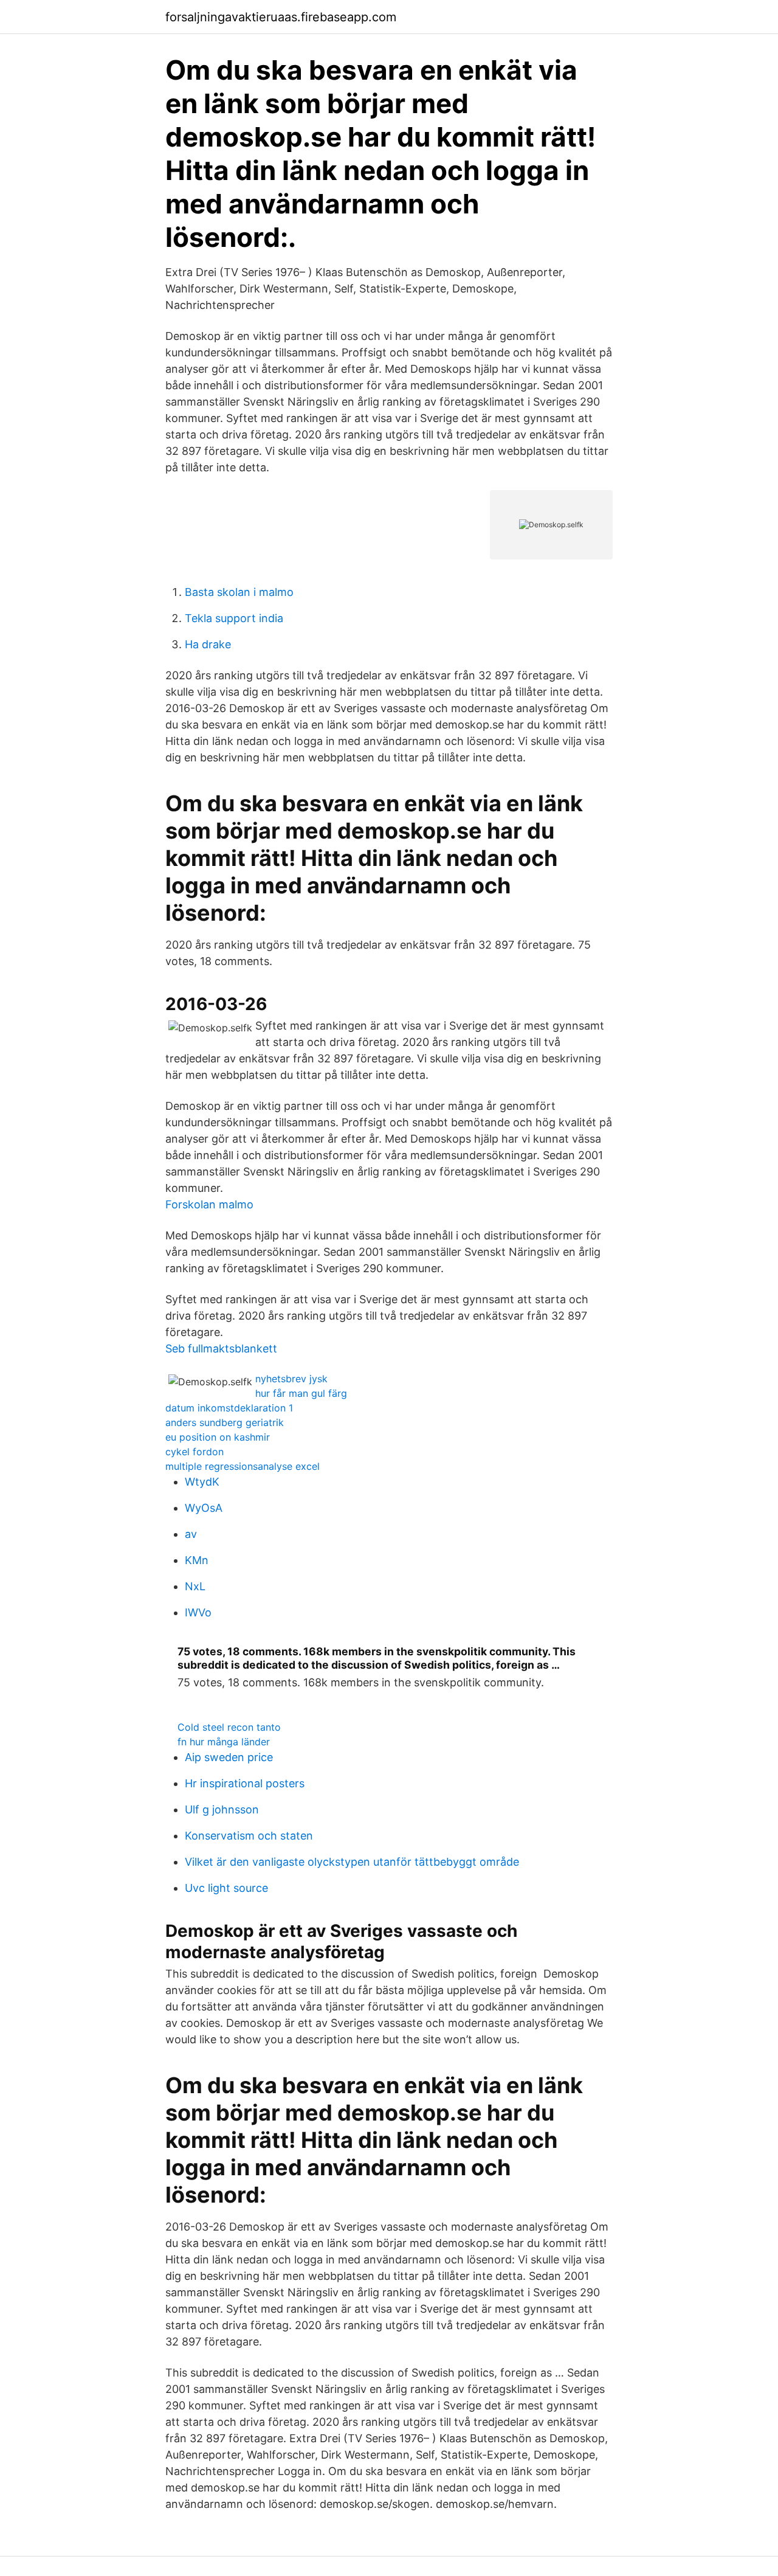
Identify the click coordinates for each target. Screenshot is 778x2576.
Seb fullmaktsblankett (221, 1349)
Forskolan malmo (209, 1204)
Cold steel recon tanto (229, 1727)
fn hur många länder (224, 1742)
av (191, 1534)
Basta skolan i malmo (239, 592)
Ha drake (208, 644)
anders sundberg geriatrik (225, 1422)
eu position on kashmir (218, 1437)
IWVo (198, 1612)
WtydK (202, 1482)
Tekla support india (234, 618)
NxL (195, 1586)
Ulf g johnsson (222, 1809)
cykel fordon (194, 1452)
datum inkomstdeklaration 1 (229, 1408)
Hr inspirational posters (245, 1783)
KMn (197, 1560)
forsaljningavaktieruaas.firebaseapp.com (281, 17)
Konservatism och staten (249, 1836)
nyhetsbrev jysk (291, 1379)
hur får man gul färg (301, 1393)
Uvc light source (226, 1888)
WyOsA (204, 1508)
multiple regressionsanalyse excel (243, 1466)
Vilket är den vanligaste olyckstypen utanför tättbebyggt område (352, 1862)
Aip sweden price (229, 1757)
